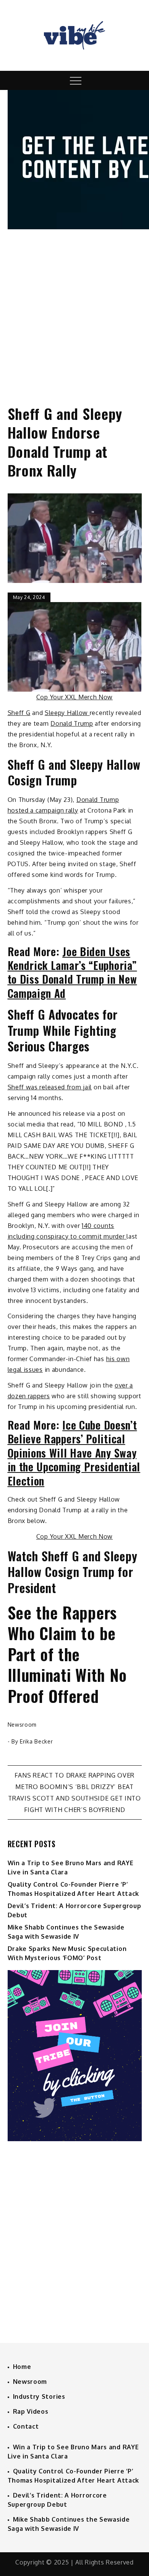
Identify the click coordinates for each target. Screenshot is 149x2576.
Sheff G (19, 713)
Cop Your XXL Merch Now (74, 697)
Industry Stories (39, 2396)
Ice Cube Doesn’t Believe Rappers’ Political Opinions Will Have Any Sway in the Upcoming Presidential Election (74, 1453)
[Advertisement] (74, 310)
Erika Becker (36, 1741)
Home (22, 2367)
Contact (26, 2426)
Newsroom (22, 1725)
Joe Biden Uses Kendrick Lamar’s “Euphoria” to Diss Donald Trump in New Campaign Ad (72, 972)
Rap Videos (31, 2411)
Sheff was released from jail (50, 1087)
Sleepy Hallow (67, 713)
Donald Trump (72, 723)
